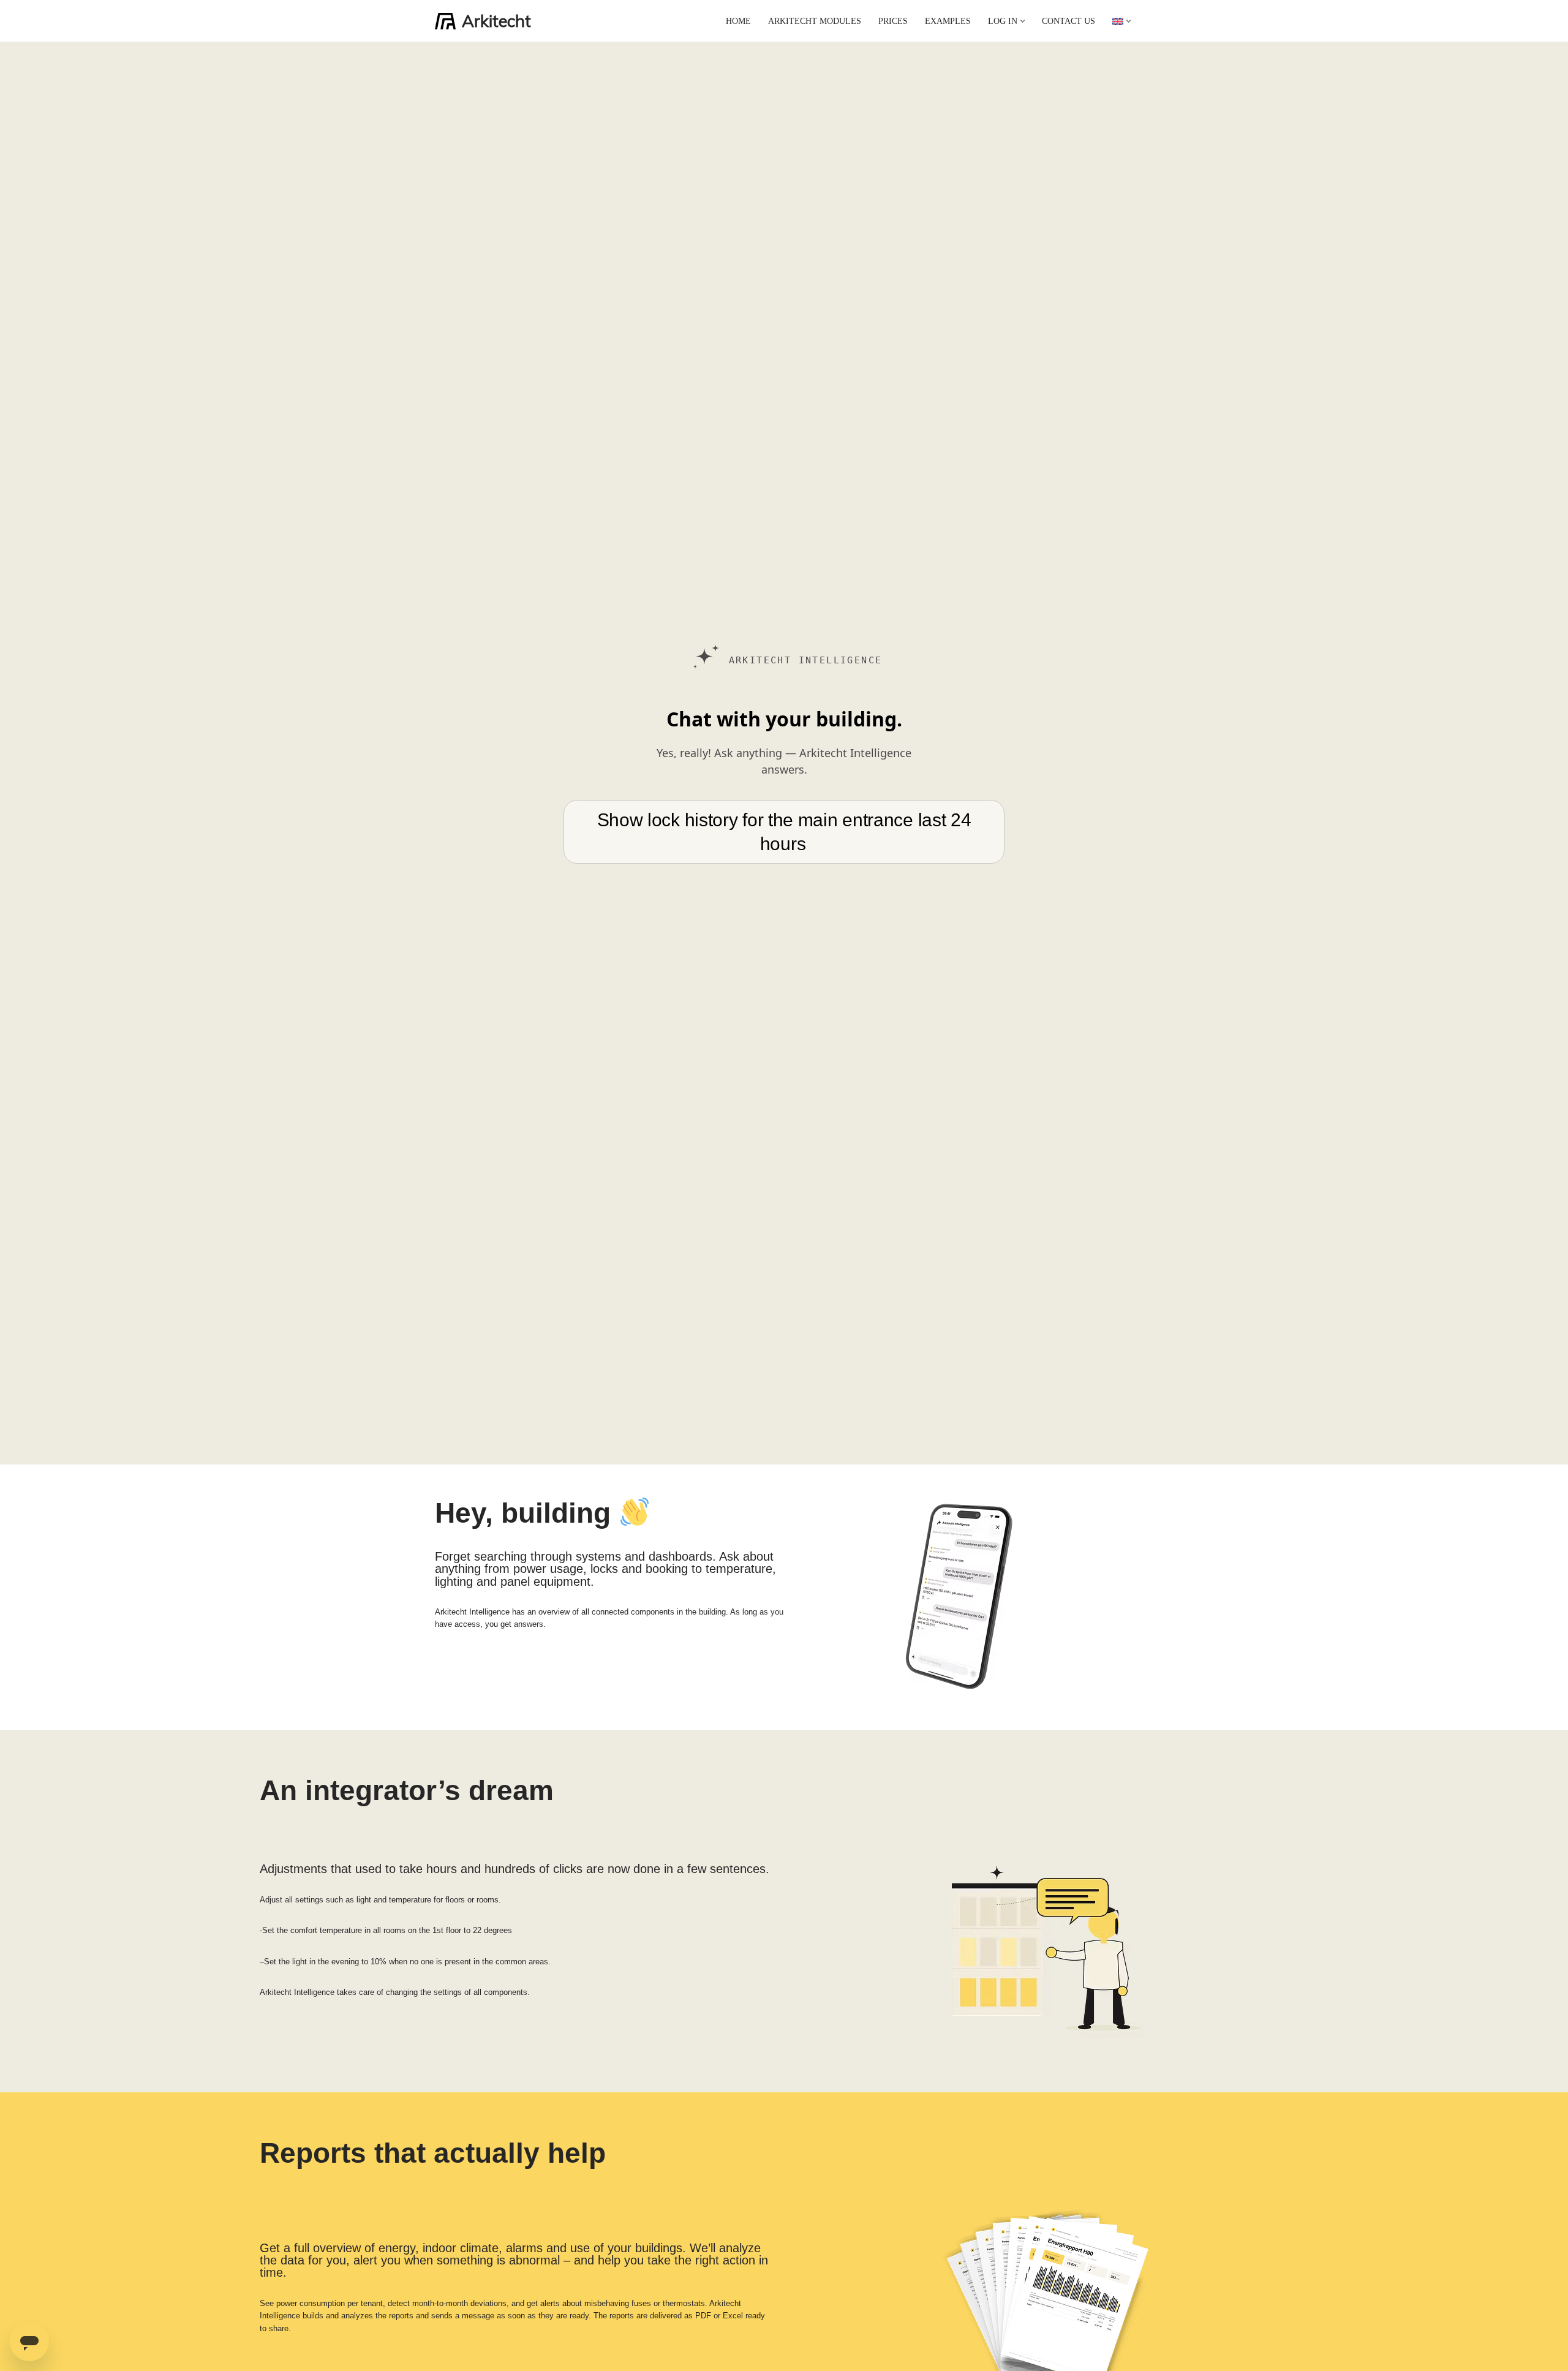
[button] (1023, 21)
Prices (893, 21)
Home (738, 21)
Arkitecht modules (815, 21)
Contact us (1069, 21)
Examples (948, 21)
